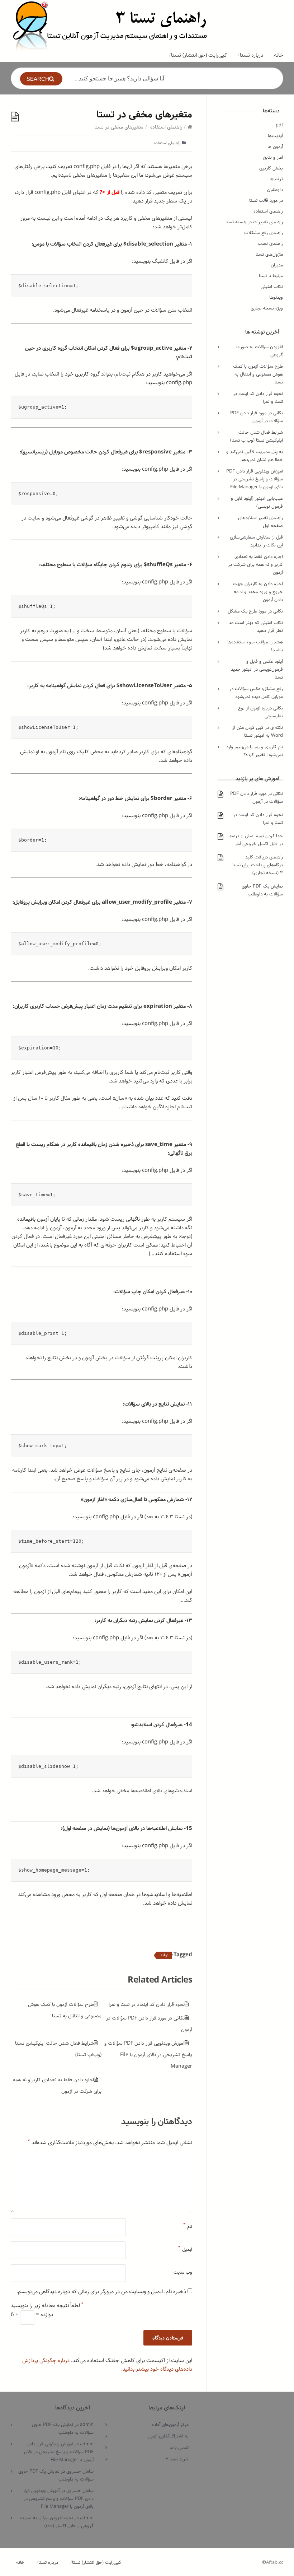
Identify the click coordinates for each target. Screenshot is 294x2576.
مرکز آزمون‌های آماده (170, 2425)
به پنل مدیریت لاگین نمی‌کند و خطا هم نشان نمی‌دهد (255, 456)
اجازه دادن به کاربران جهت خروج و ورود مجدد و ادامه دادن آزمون (258, 592)
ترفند (164, 1955)
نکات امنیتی (272, 287)
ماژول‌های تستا (269, 254)
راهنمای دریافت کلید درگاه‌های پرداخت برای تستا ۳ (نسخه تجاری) (258, 865)
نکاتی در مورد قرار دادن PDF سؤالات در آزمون (257, 417)
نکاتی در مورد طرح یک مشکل (255, 611)
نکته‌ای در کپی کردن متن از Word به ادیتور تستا (258, 732)
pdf (279, 125)
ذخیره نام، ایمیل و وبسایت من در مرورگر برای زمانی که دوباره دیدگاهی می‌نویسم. (101, 2292)
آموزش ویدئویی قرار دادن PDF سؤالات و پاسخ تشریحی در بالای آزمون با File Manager (148, 2055)
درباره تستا (252, 55)
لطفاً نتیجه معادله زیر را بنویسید (47, 2306)
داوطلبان (275, 190)
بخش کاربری (271, 168)
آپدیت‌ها (275, 136)
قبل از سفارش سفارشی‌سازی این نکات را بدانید (256, 541)
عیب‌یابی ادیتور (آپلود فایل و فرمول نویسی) (257, 502)
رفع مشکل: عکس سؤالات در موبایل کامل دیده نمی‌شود (256, 693)
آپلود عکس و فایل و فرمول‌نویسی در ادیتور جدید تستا (257, 669)
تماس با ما (179, 2448)
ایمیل (185, 2248)
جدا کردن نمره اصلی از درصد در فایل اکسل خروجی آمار (256, 840)
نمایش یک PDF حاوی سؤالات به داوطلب (262, 890)
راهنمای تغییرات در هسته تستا (254, 222)
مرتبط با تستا (271, 276)
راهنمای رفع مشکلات (264, 233)
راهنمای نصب (270, 244)
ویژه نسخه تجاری (267, 308)
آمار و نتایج (273, 157)
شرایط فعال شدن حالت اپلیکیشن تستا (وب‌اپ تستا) (257, 436)
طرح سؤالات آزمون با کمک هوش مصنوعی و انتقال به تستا (258, 374)
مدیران (277, 265)
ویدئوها (276, 297)
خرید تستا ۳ (177, 2459)
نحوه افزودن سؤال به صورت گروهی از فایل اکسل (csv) (57, 2522)
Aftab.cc (275, 2563)
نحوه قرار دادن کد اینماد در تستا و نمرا (147, 2004)
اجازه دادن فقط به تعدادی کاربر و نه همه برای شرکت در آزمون (255, 565)
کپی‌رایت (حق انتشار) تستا (199, 55)
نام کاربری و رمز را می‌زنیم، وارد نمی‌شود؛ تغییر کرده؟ (255, 751)
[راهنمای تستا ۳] (110, 25)
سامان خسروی (80, 2471)
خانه (279, 55)
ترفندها (276, 179)
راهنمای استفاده (166, 127)
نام (188, 2225)
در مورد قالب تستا (266, 201)
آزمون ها (275, 147)
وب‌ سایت (183, 2272)
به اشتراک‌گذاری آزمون (168, 2436)
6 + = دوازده (32, 2315)
